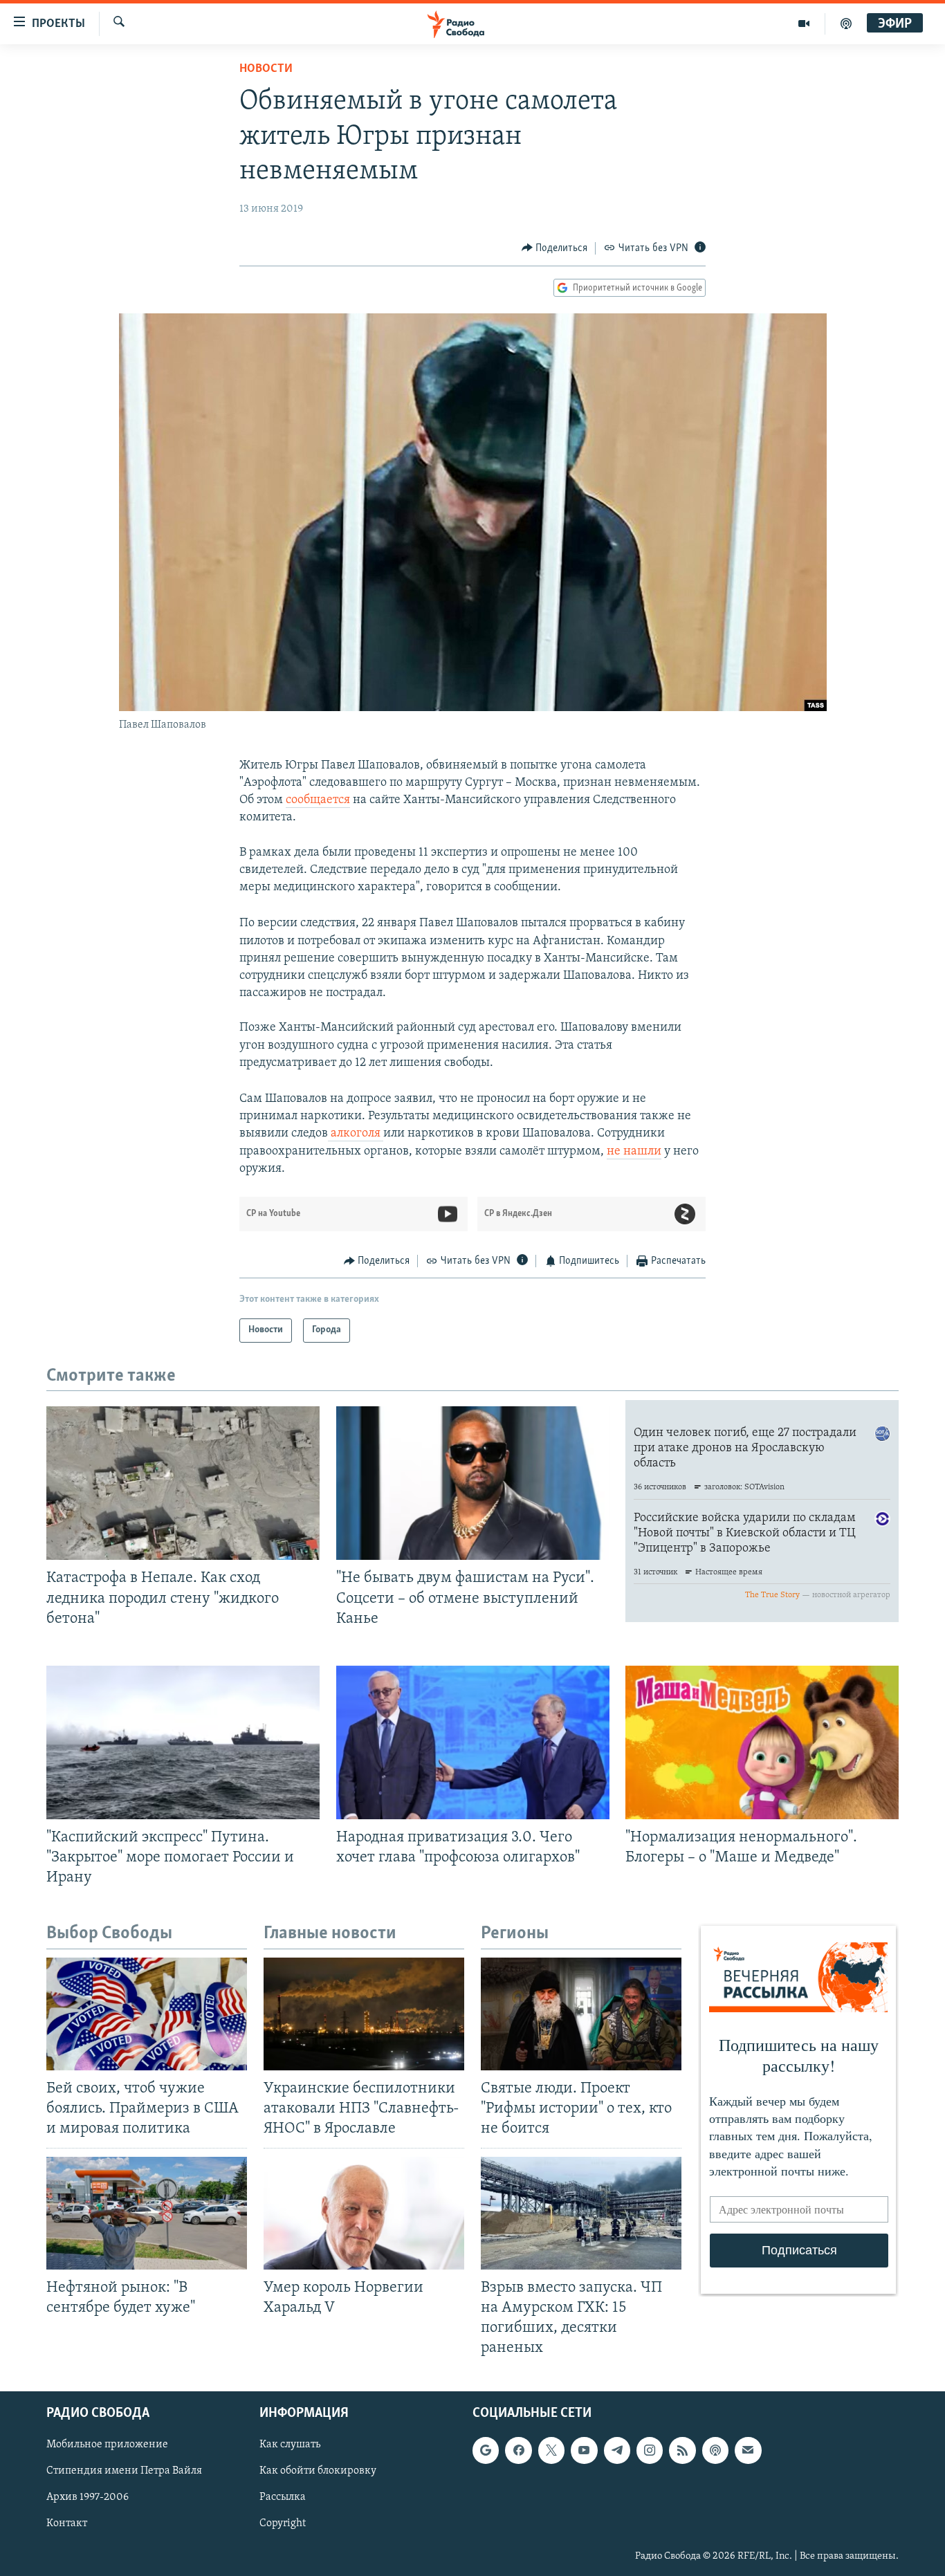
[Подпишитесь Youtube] (584, 2450)
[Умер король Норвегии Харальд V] (364, 2213)
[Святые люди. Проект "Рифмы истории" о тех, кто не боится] (581, 2014)
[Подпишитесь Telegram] (617, 2450)
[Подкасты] (715, 2450)
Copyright (283, 2524)
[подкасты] (846, 24)
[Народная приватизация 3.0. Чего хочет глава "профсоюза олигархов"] (473, 1742)
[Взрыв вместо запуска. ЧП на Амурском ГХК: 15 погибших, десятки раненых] (581, 2213)
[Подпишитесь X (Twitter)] (551, 2450)
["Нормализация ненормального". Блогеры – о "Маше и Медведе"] (762, 1742)
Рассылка (283, 2498)
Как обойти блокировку (318, 2472)
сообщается (318, 800)
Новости (266, 69)
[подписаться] (748, 2450)
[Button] (555, 248)
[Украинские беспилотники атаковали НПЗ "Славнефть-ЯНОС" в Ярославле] (364, 2014)
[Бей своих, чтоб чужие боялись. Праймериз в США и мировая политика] (147, 2014)
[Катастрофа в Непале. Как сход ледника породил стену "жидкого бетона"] (183, 1483)
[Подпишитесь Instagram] (650, 2450)
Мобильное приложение (107, 2445)
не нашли (634, 1152)
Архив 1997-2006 (88, 2498)
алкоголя (356, 1134)
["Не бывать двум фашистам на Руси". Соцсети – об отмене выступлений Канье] (473, 1483)
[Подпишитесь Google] (486, 2450)
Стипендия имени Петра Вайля (124, 2472)
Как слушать (290, 2445)
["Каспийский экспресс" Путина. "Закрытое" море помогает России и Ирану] (183, 1742)
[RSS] (682, 2450)
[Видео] (804, 24)
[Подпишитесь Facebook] (518, 2450)
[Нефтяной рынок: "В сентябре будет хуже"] (147, 2213)
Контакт (67, 2524)
